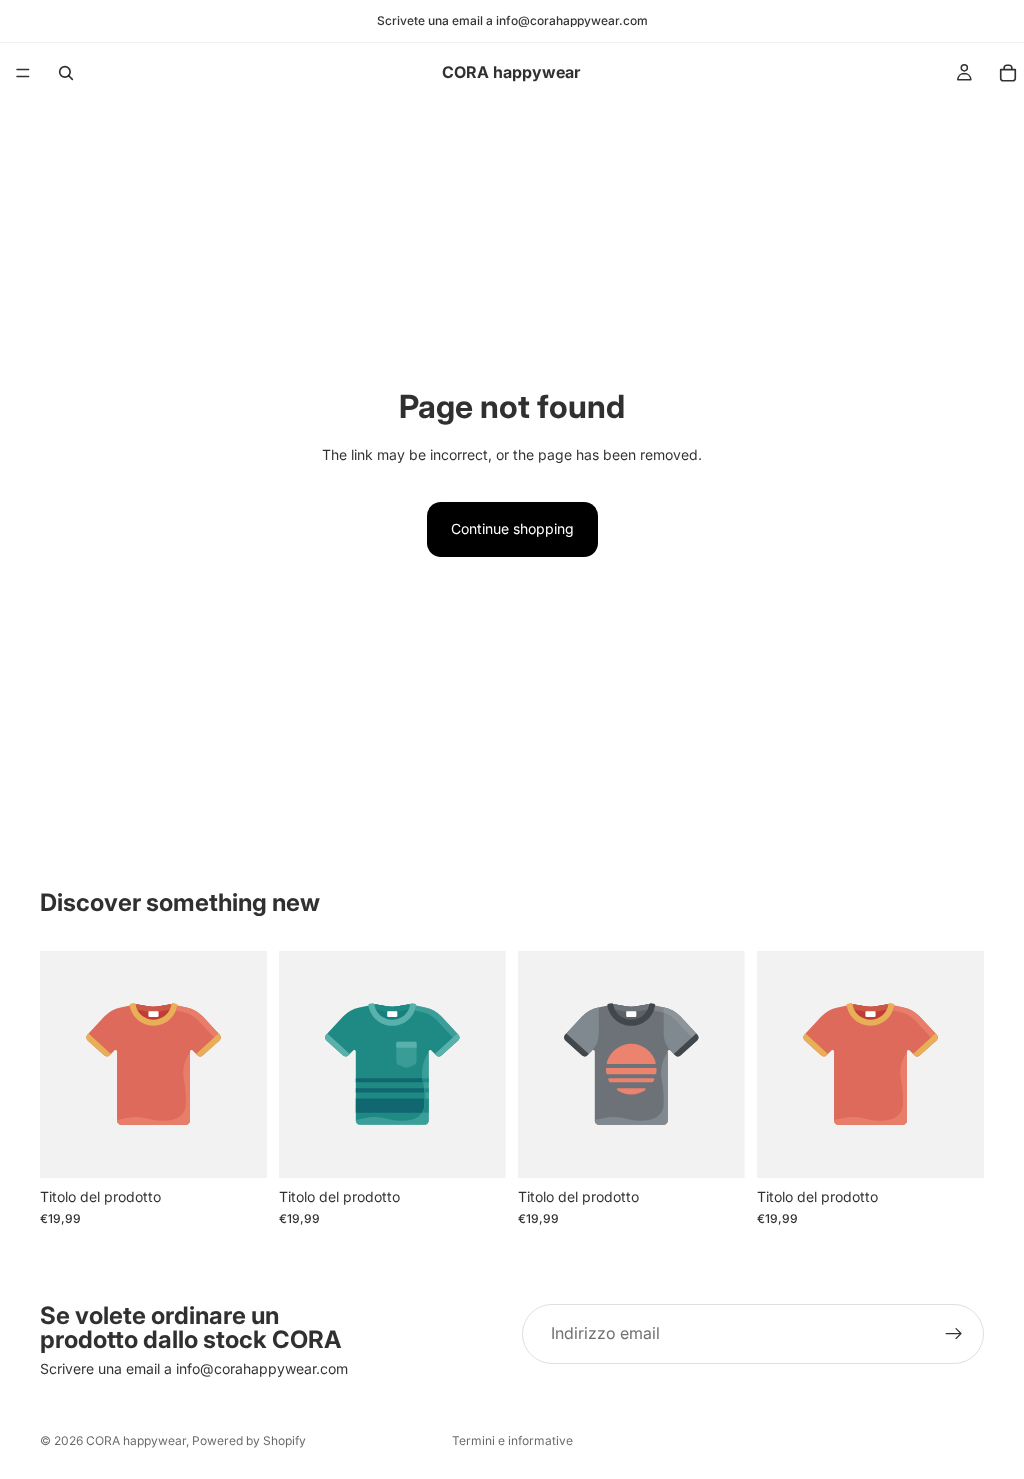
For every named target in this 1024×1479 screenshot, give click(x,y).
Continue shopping (512, 528)
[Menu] (23, 73)
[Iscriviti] (954, 1334)
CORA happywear (136, 1440)
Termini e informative (512, 1440)
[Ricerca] (66, 73)
